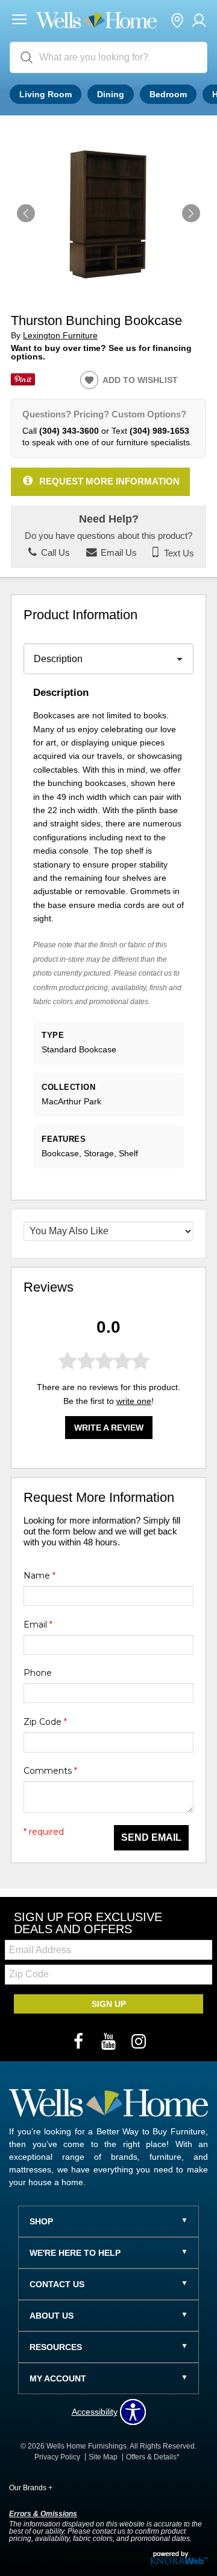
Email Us (118, 553)
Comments (50, 1771)
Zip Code (45, 1722)
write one (134, 1401)
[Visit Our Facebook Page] (80, 2042)
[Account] (199, 21)
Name (39, 1576)
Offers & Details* (153, 2457)
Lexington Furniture (60, 336)
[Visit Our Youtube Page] (110, 2042)
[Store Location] (177, 21)
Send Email (151, 1837)
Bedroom (168, 94)
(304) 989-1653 (159, 431)
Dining (111, 94)
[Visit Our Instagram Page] (139, 2042)
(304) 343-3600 (69, 431)
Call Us (54, 553)
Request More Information (109, 481)
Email (38, 1624)
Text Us (178, 553)
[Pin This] (23, 382)
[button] (19, 21)
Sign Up (109, 2004)
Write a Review (109, 1428)
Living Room (46, 94)
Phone (38, 1673)
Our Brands (31, 2488)
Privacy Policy (57, 2457)
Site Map (103, 2457)
